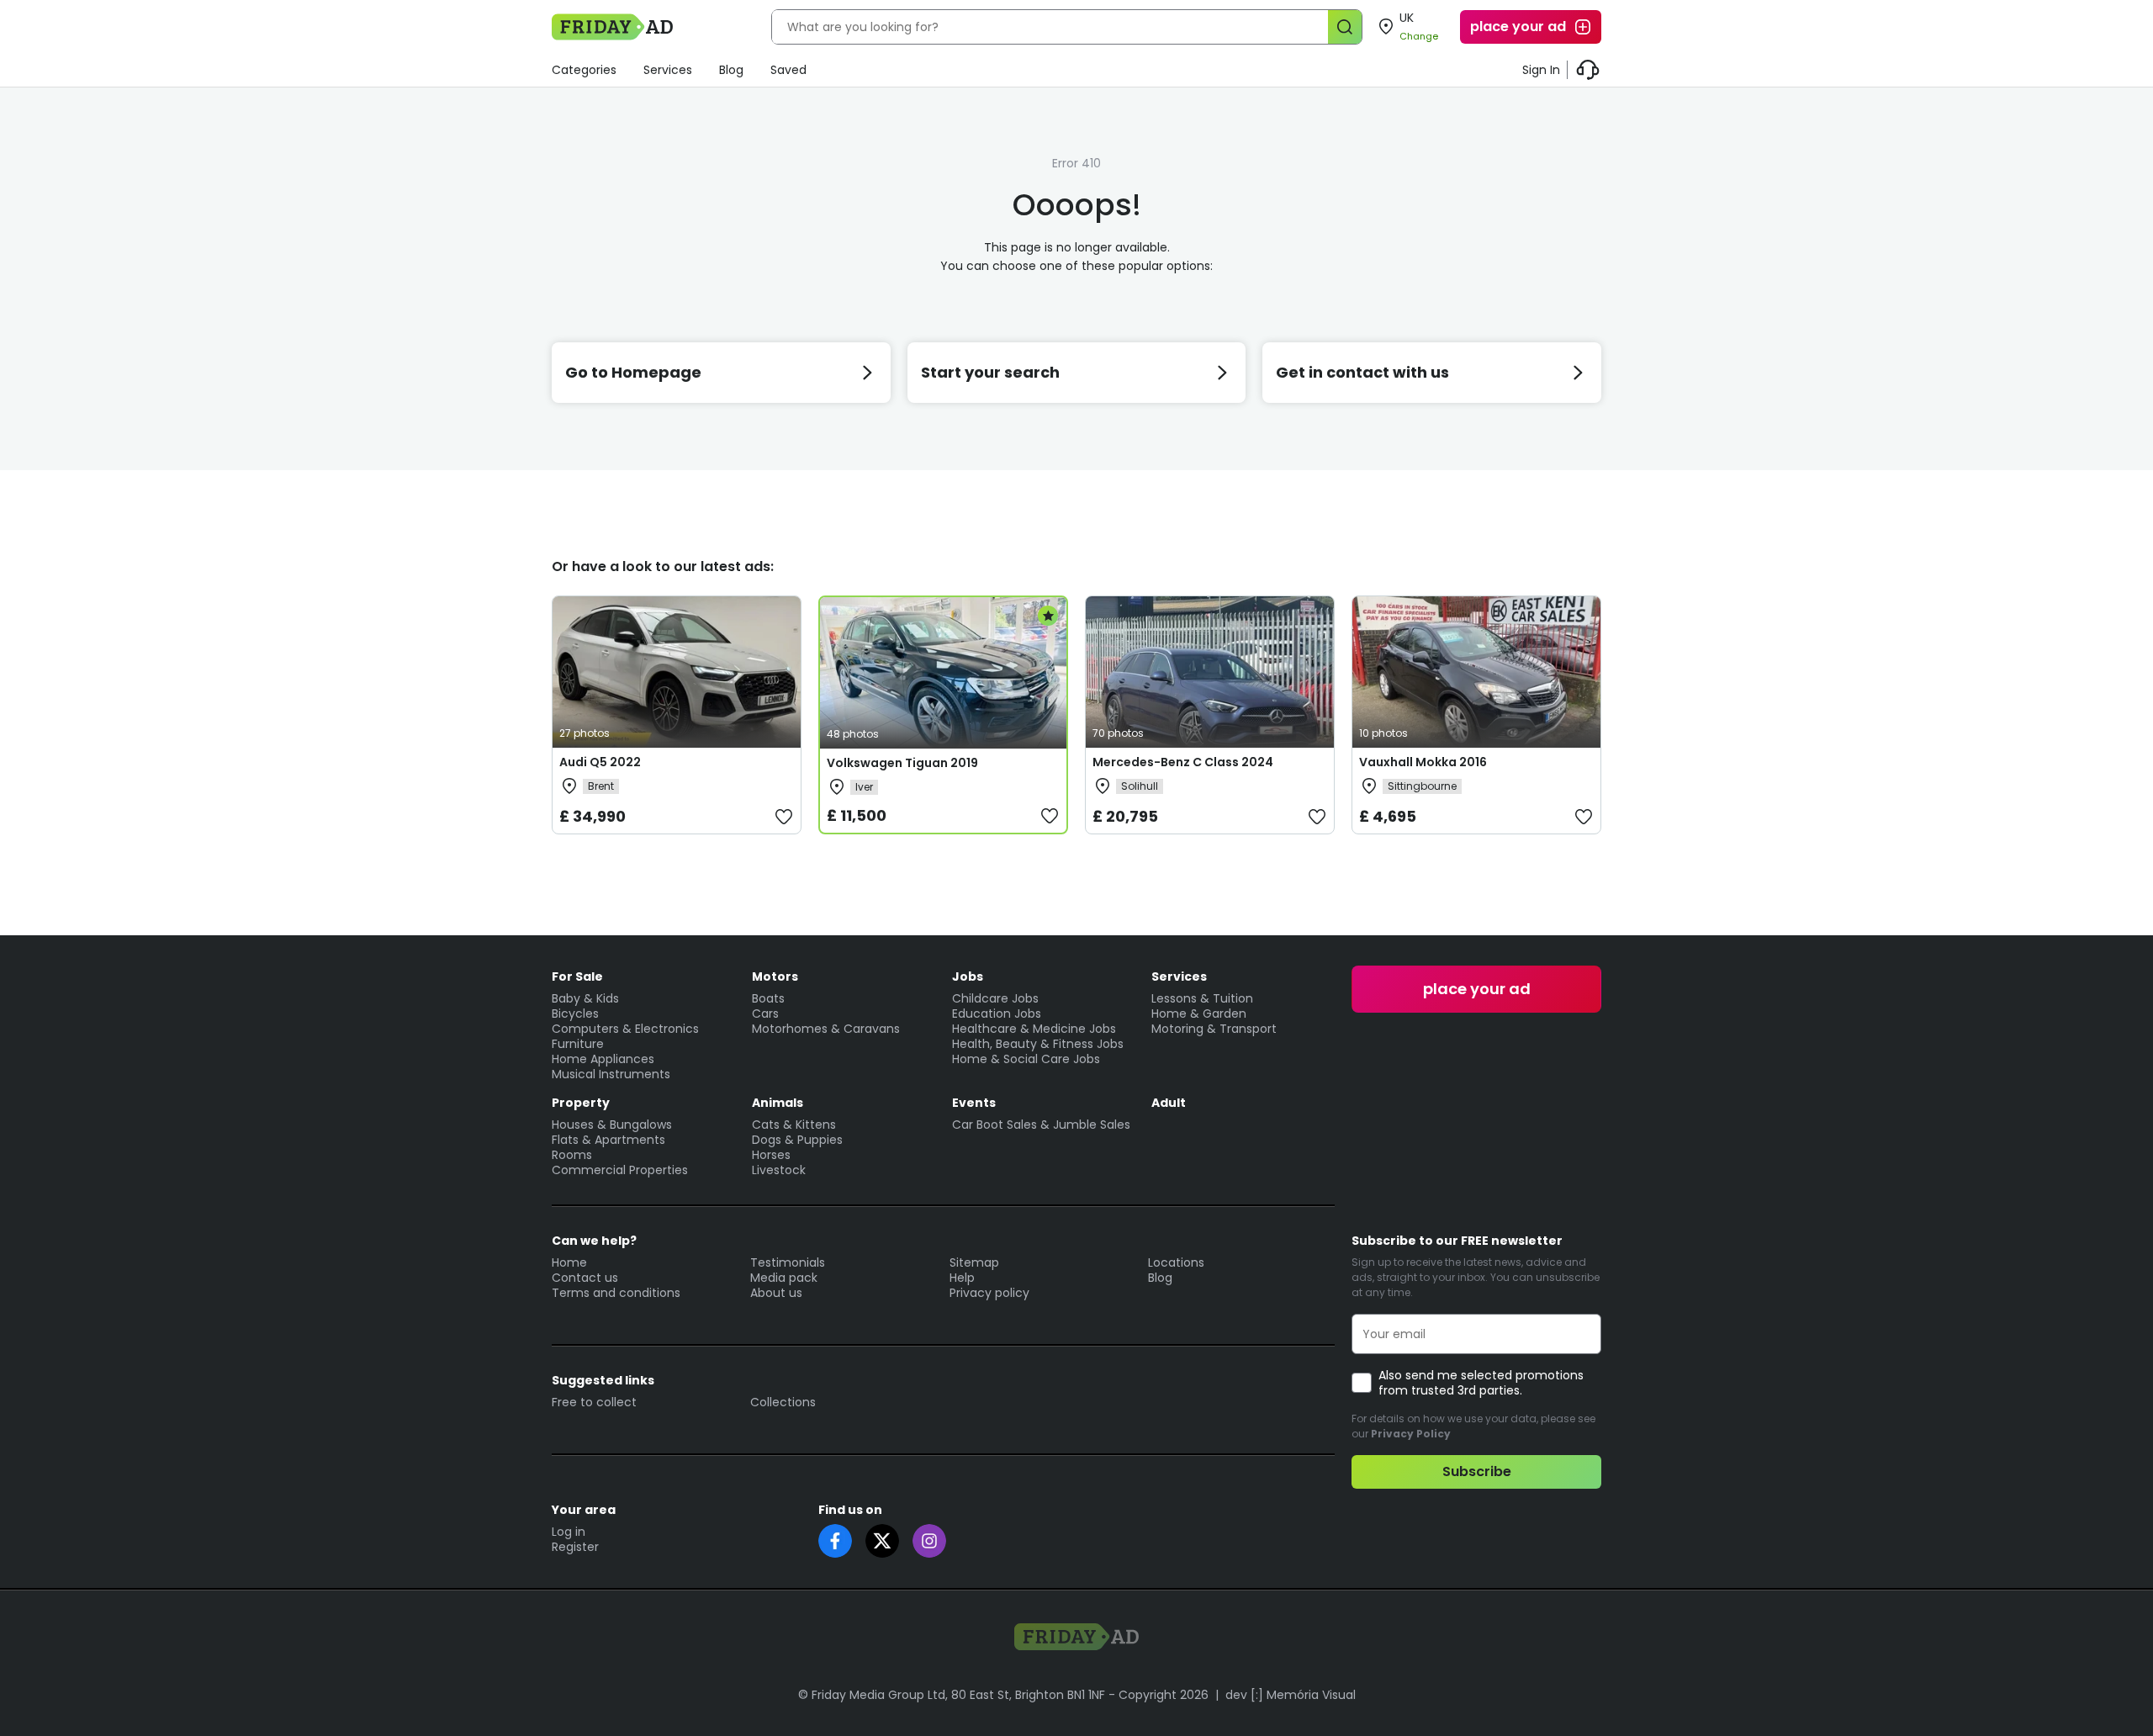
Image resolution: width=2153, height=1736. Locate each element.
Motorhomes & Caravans (826, 1029)
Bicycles (575, 1014)
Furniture (578, 1044)
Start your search (990, 372)
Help (962, 1278)
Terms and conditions (616, 1293)
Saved (788, 70)
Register (575, 1547)
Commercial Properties (620, 1170)
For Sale (577, 977)
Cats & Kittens (794, 1125)
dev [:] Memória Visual (1291, 1695)
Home (569, 1262)
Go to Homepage (633, 372)
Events (974, 1103)
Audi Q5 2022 (600, 762)
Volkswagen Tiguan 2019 (902, 763)
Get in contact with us (1362, 372)
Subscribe (1477, 1471)
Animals (778, 1103)
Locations (1176, 1262)
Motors (775, 977)
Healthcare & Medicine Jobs (1034, 1029)
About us (776, 1293)
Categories (584, 70)
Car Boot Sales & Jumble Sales (1041, 1125)
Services (668, 70)
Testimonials (788, 1262)
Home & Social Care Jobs (1026, 1059)
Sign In (1541, 70)
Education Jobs (997, 1014)
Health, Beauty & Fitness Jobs (1038, 1044)
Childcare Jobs (995, 998)
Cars (765, 1014)
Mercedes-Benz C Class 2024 (1183, 762)
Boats (768, 998)
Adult (1169, 1103)
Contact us (585, 1278)
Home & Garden (1199, 1014)
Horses (771, 1155)
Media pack (784, 1278)
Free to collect (594, 1402)
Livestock (779, 1170)
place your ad (1518, 26)
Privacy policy (989, 1293)
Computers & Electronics (625, 1029)
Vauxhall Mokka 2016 (1423, 762)
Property (581, 1103)
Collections (783, 1402)
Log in (569, 1532)
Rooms (572, 1155)
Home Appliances (603, 1059)
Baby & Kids (585, 998)
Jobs (968, 977)
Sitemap (974, 1262)
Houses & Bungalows (612, 1125)
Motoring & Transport (1214, 1029)
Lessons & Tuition (1202, 998)
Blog (731, 70)
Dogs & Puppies (797, 1140)
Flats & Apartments (608, 1140)
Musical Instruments (611, 1074)
